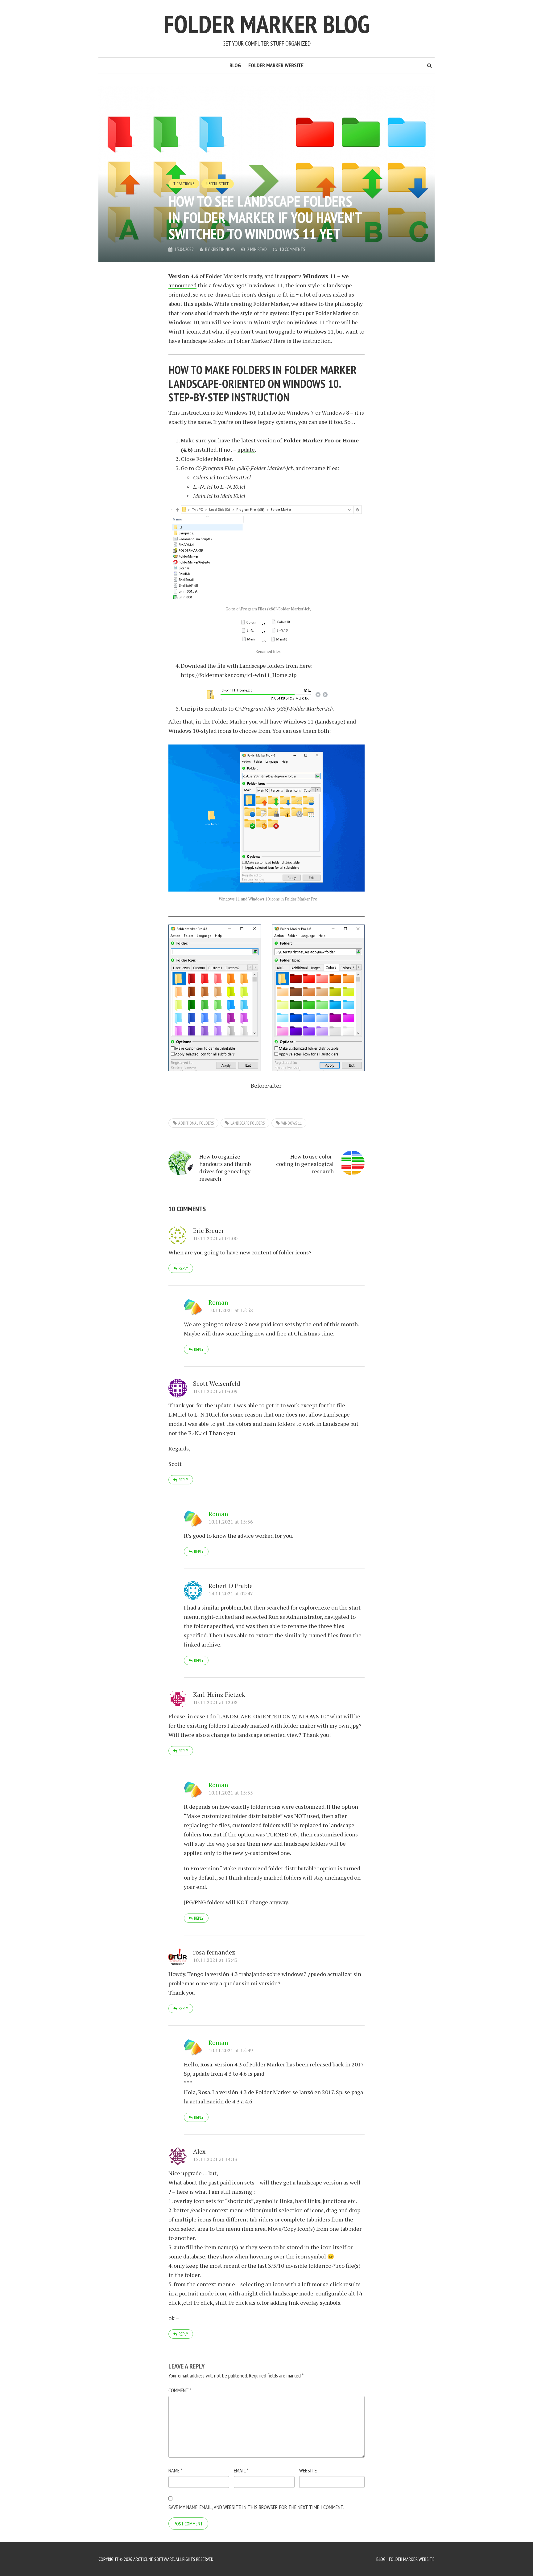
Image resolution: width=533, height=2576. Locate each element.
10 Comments (292, 249)
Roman (218, 1302)
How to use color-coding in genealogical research (305, 1164)
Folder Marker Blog (266, 24)
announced (182, 285)
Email (241, 2470)
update (246, 449)
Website (308, 2470)
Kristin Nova (223, 249)
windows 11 (291, 1123)
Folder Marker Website (276, 65)
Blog (235, 65)
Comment (180, 2390)
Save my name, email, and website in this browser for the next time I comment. (256, 2507)
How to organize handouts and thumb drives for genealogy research (225, 1167)
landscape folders (248, 1123)
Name (175, 2470)
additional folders (196, 1123)
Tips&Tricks (184, 184)
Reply (183, 1268)
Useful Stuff (218, 184)
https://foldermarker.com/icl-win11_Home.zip (239, 675)
